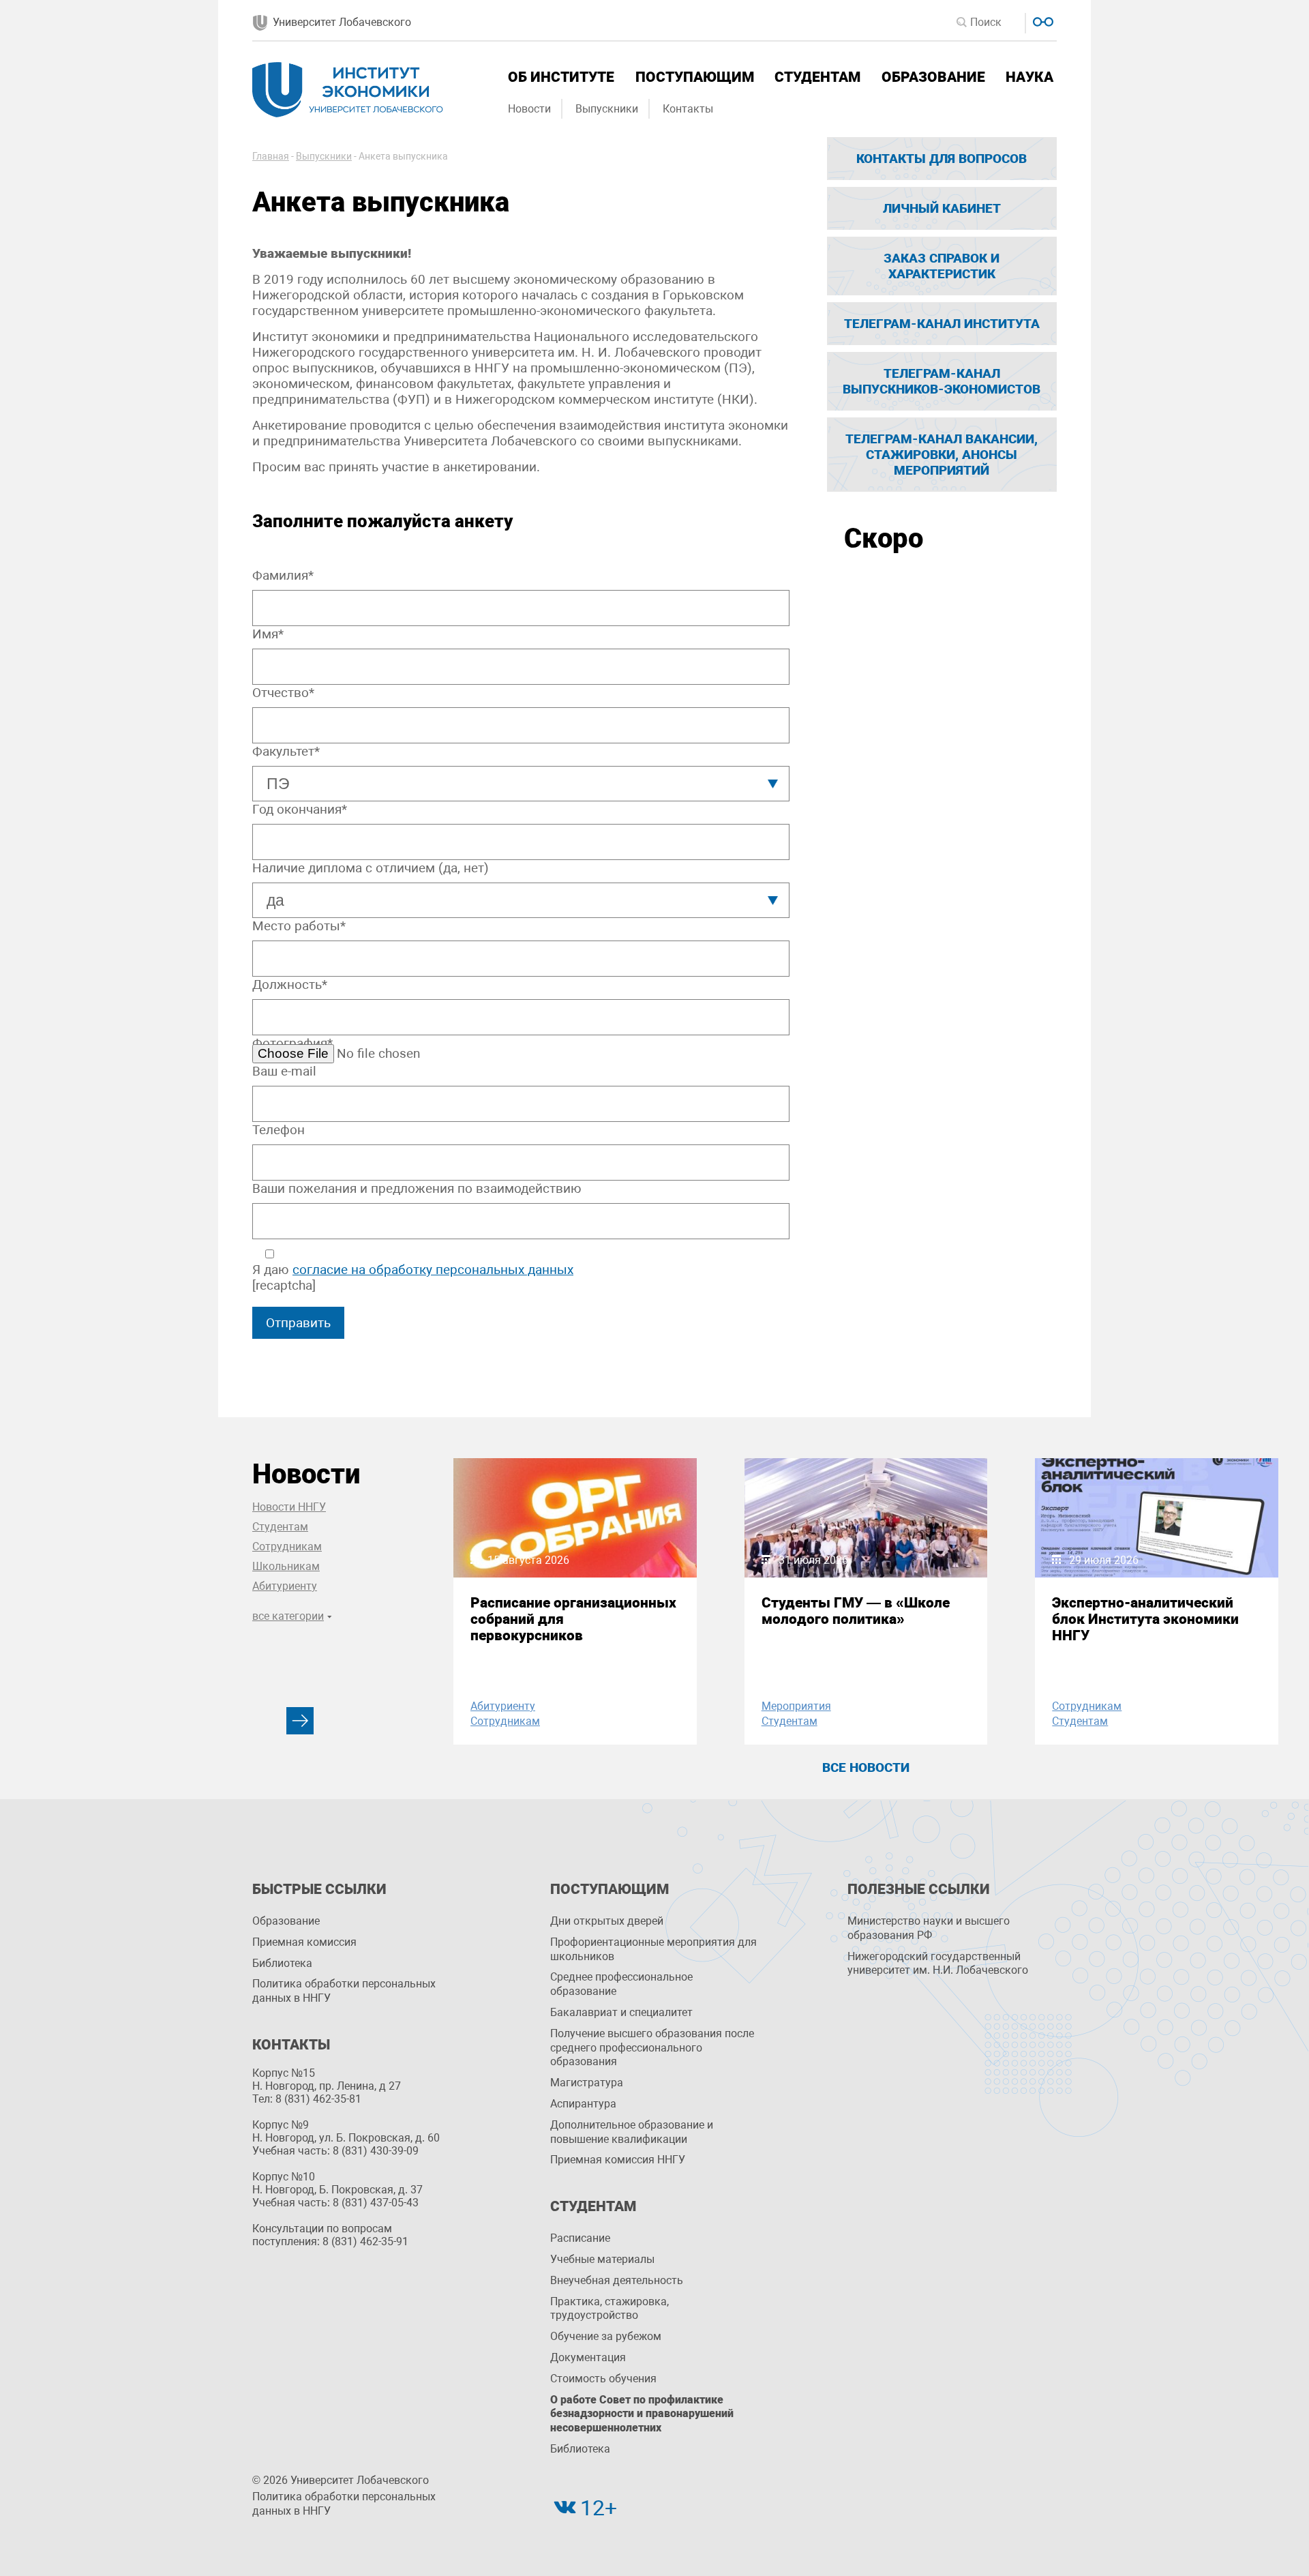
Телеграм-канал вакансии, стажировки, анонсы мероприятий (942, 455)
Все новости (866, 1767)
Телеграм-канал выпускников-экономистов (942, 381)
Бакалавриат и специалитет (621, 2012)
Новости (529, 109)
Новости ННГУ (289, 1507)
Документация (588, 2357)
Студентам (817, 77)
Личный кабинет (942, 208)
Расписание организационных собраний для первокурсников (573, 1619)
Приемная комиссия (304, 1942)
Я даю (413, 1270)
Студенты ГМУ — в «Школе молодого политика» (856, 1611)
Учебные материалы (602, 2259)
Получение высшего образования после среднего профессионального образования (652, 2048)
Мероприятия (796, 1706)
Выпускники (607, 109)
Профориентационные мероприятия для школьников (653, 1949)
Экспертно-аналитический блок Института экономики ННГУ (1145, 1619)
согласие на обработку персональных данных (433, 1270)
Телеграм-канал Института (942, 324)
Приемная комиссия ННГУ (618, 2160)
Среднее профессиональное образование (621, 1984)
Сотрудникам (287, 1546)
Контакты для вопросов (942, 159)
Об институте (561, 77)
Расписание (580, 2238)
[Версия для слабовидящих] (1041, 20)
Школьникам (286, 1566)
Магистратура (587, 2083)
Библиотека (282, 1963)
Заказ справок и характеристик (942, 266)
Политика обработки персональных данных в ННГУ (344, 1991)
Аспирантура (583, 2104)
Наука (1029, 77)
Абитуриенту (285, 1586)
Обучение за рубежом (606, 2336)
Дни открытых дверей (607, 1921)
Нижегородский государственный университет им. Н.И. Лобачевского (938, 1964)
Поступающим (695, 77)
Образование (933, 77)
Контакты (688, 109)
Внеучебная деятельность (617, 2280)
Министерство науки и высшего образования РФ (929, 1928)
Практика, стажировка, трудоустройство (610, 2309)
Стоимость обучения (603, 2379)
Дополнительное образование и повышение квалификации (632, 2132)
